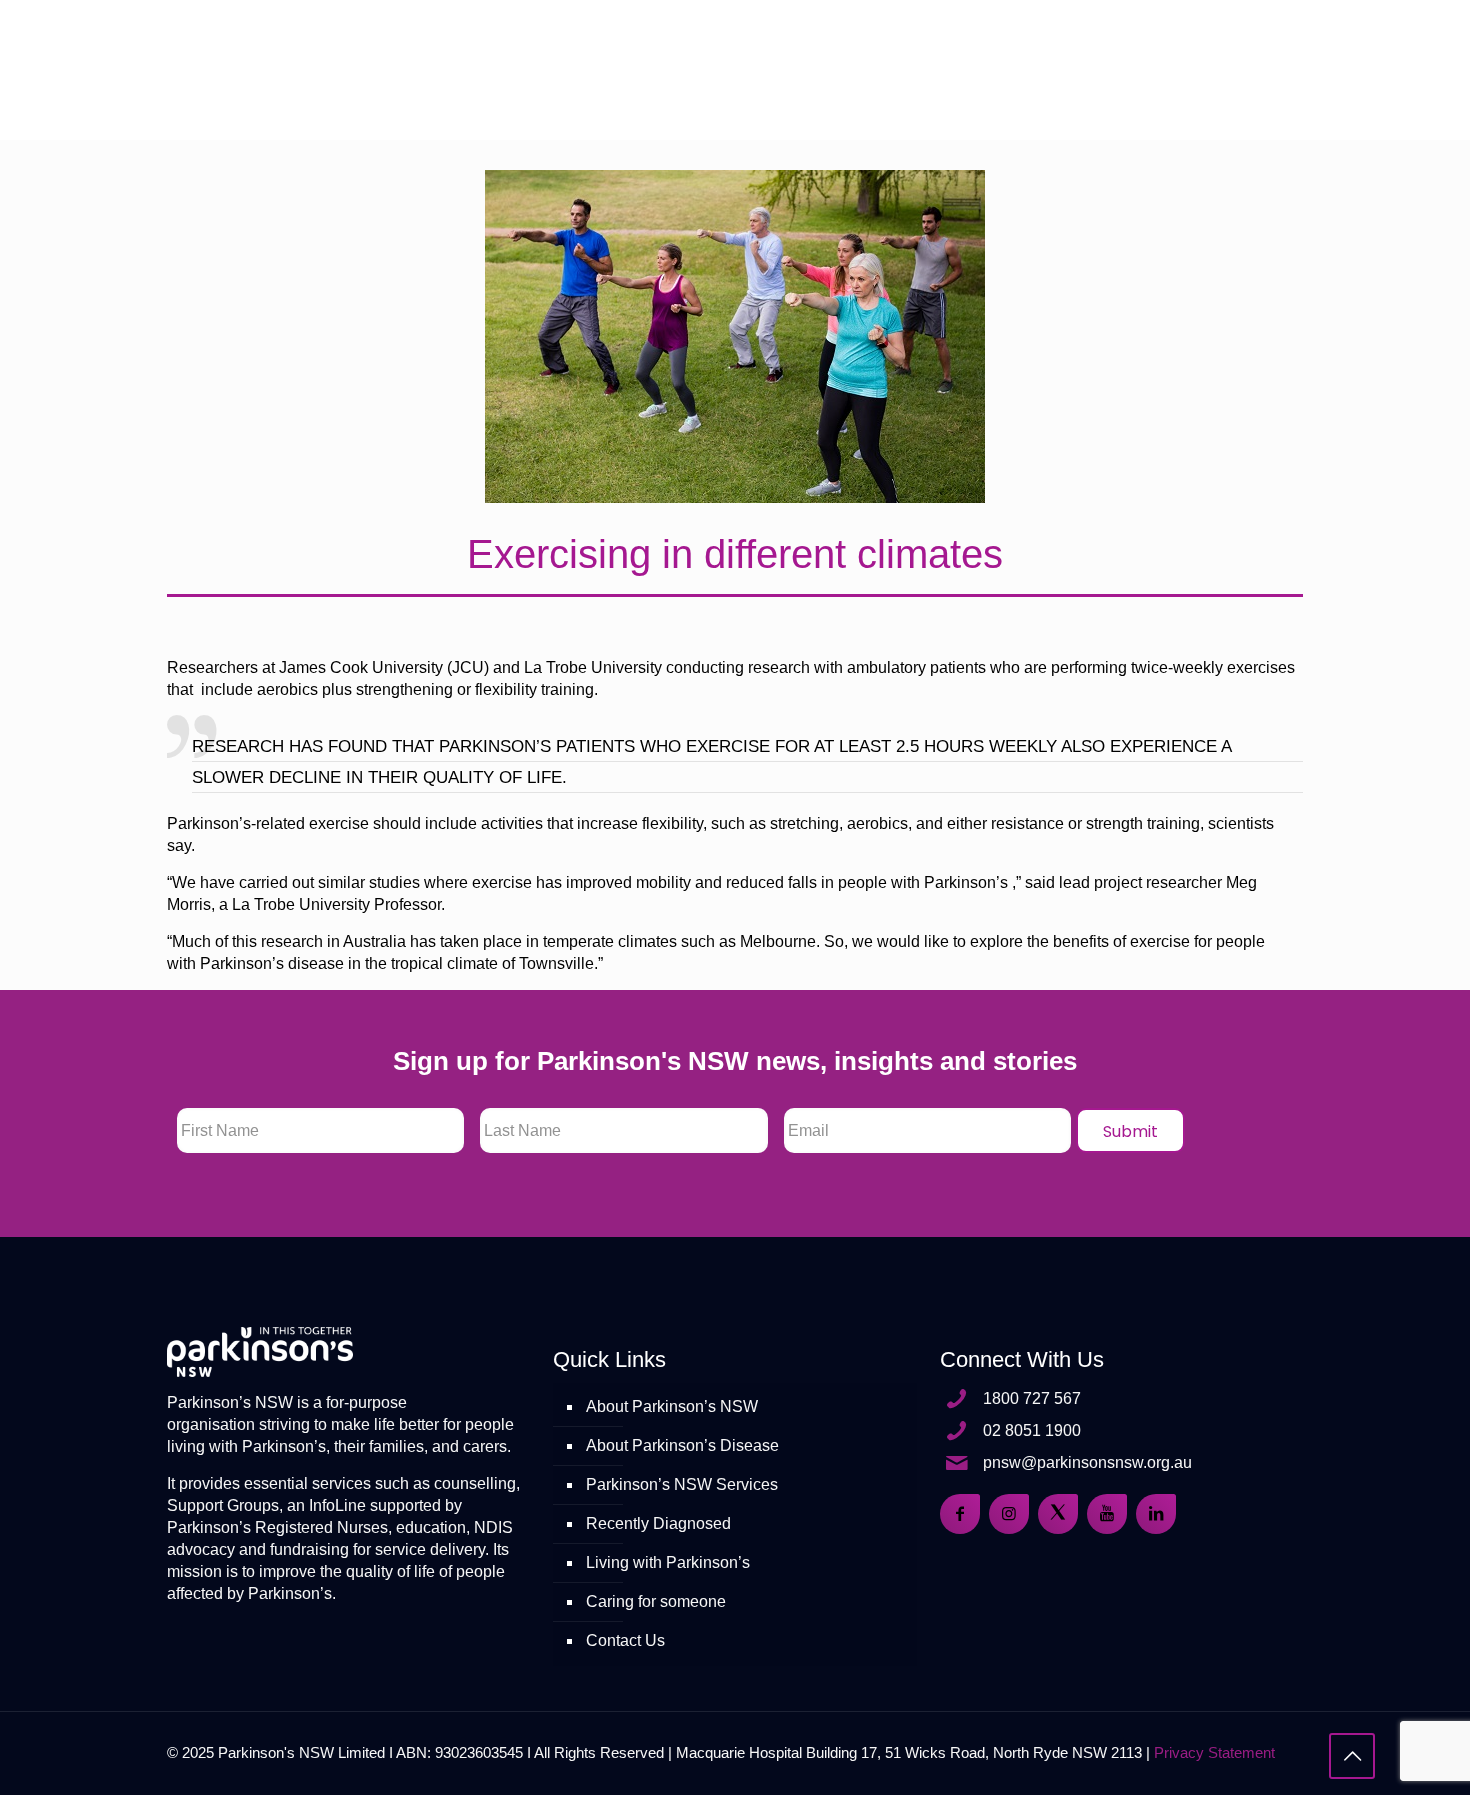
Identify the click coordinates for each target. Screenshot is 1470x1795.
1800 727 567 (1032, 1398)
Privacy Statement (1214, 1752)
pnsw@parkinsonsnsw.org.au (1087, 1462)
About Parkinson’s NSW (672, 1406)
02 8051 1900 (1032, 1430)
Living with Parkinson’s (668, 1562)
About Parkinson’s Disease (682, 1445)
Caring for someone (656, 1601)
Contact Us (625, 1640)
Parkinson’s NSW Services (682, 1484)
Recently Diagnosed (658, 1523)
